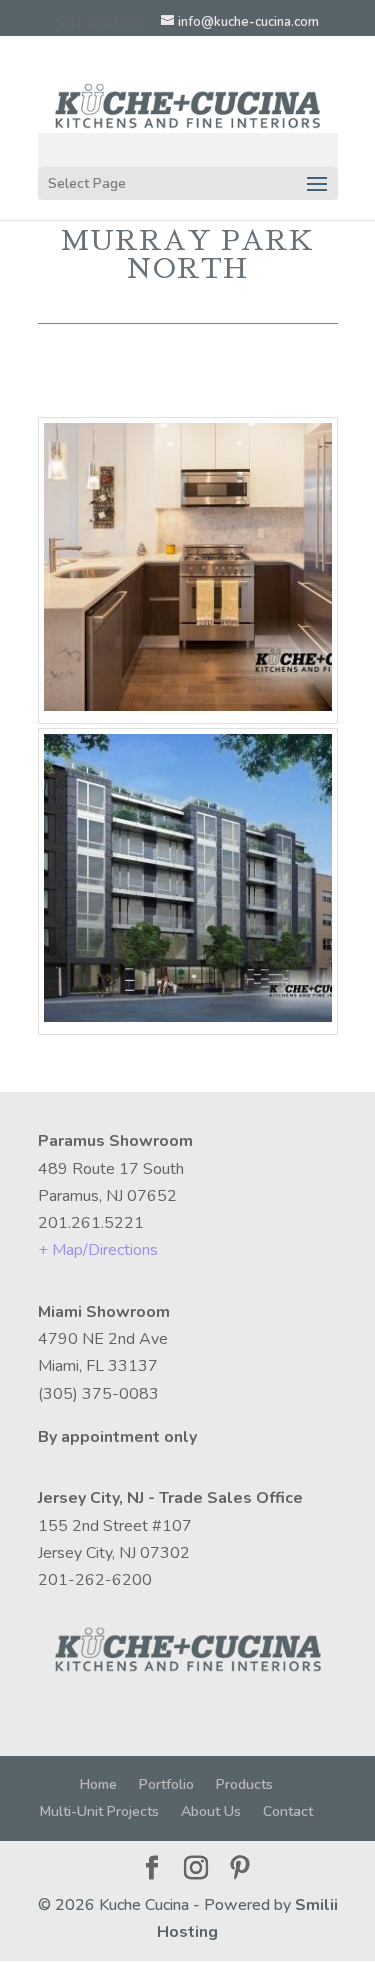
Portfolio (166, 1784)
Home (98, 1784)
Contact (288, 1811)
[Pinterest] (240, 1870)
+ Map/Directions (98, 1250)
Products (244, 1784)
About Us (211, 1811)
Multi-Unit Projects (99, 1811)
